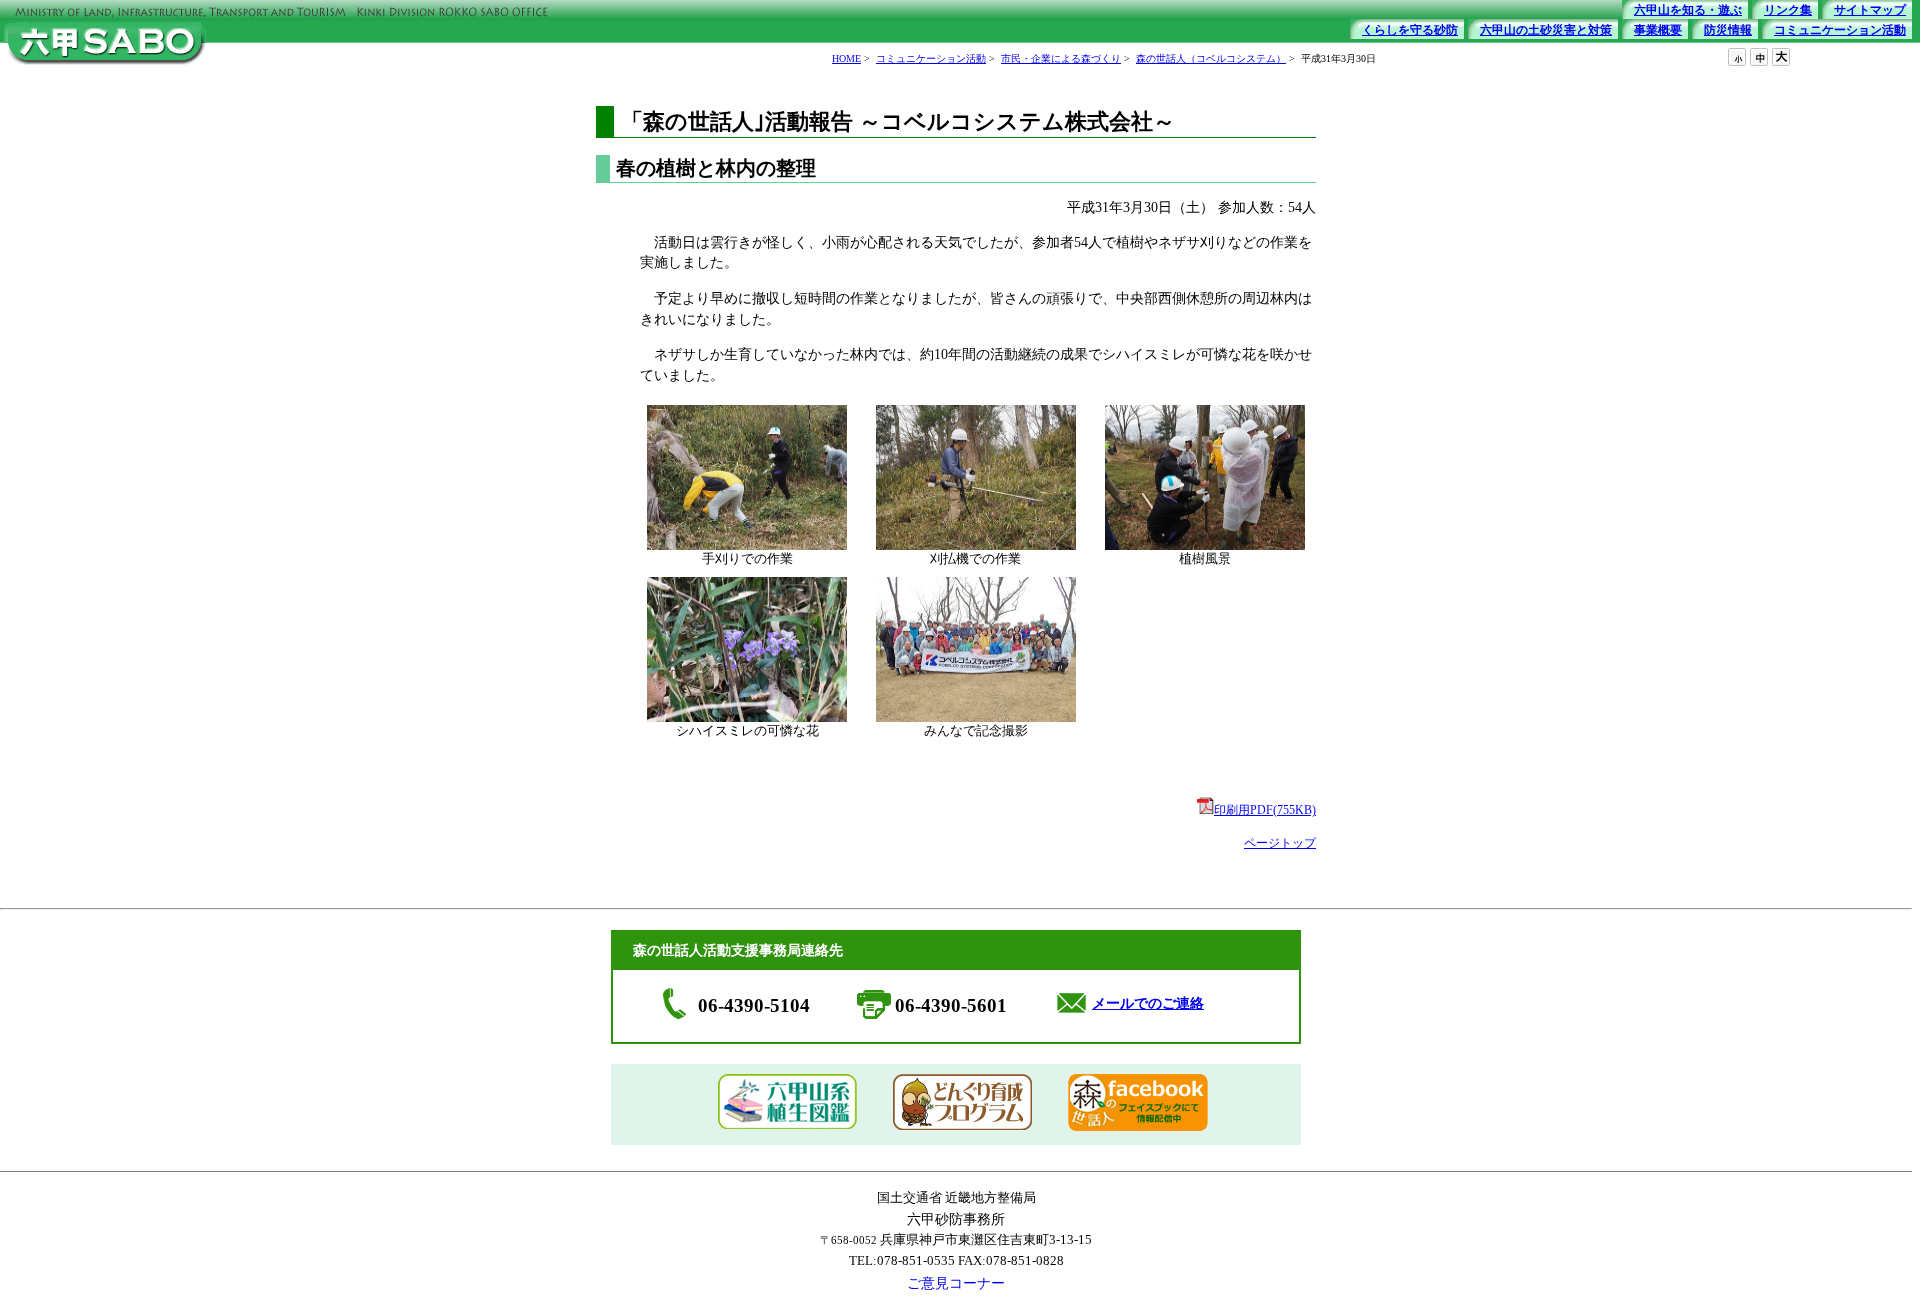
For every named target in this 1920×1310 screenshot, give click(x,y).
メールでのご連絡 (1148, 1003)
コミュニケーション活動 (931, 58)
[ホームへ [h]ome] (105, 66)
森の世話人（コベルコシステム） (1211, 58)
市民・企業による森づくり (1061, 58)
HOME (846, 58)
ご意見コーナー (956, 1283)
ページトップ (1280, 843)
